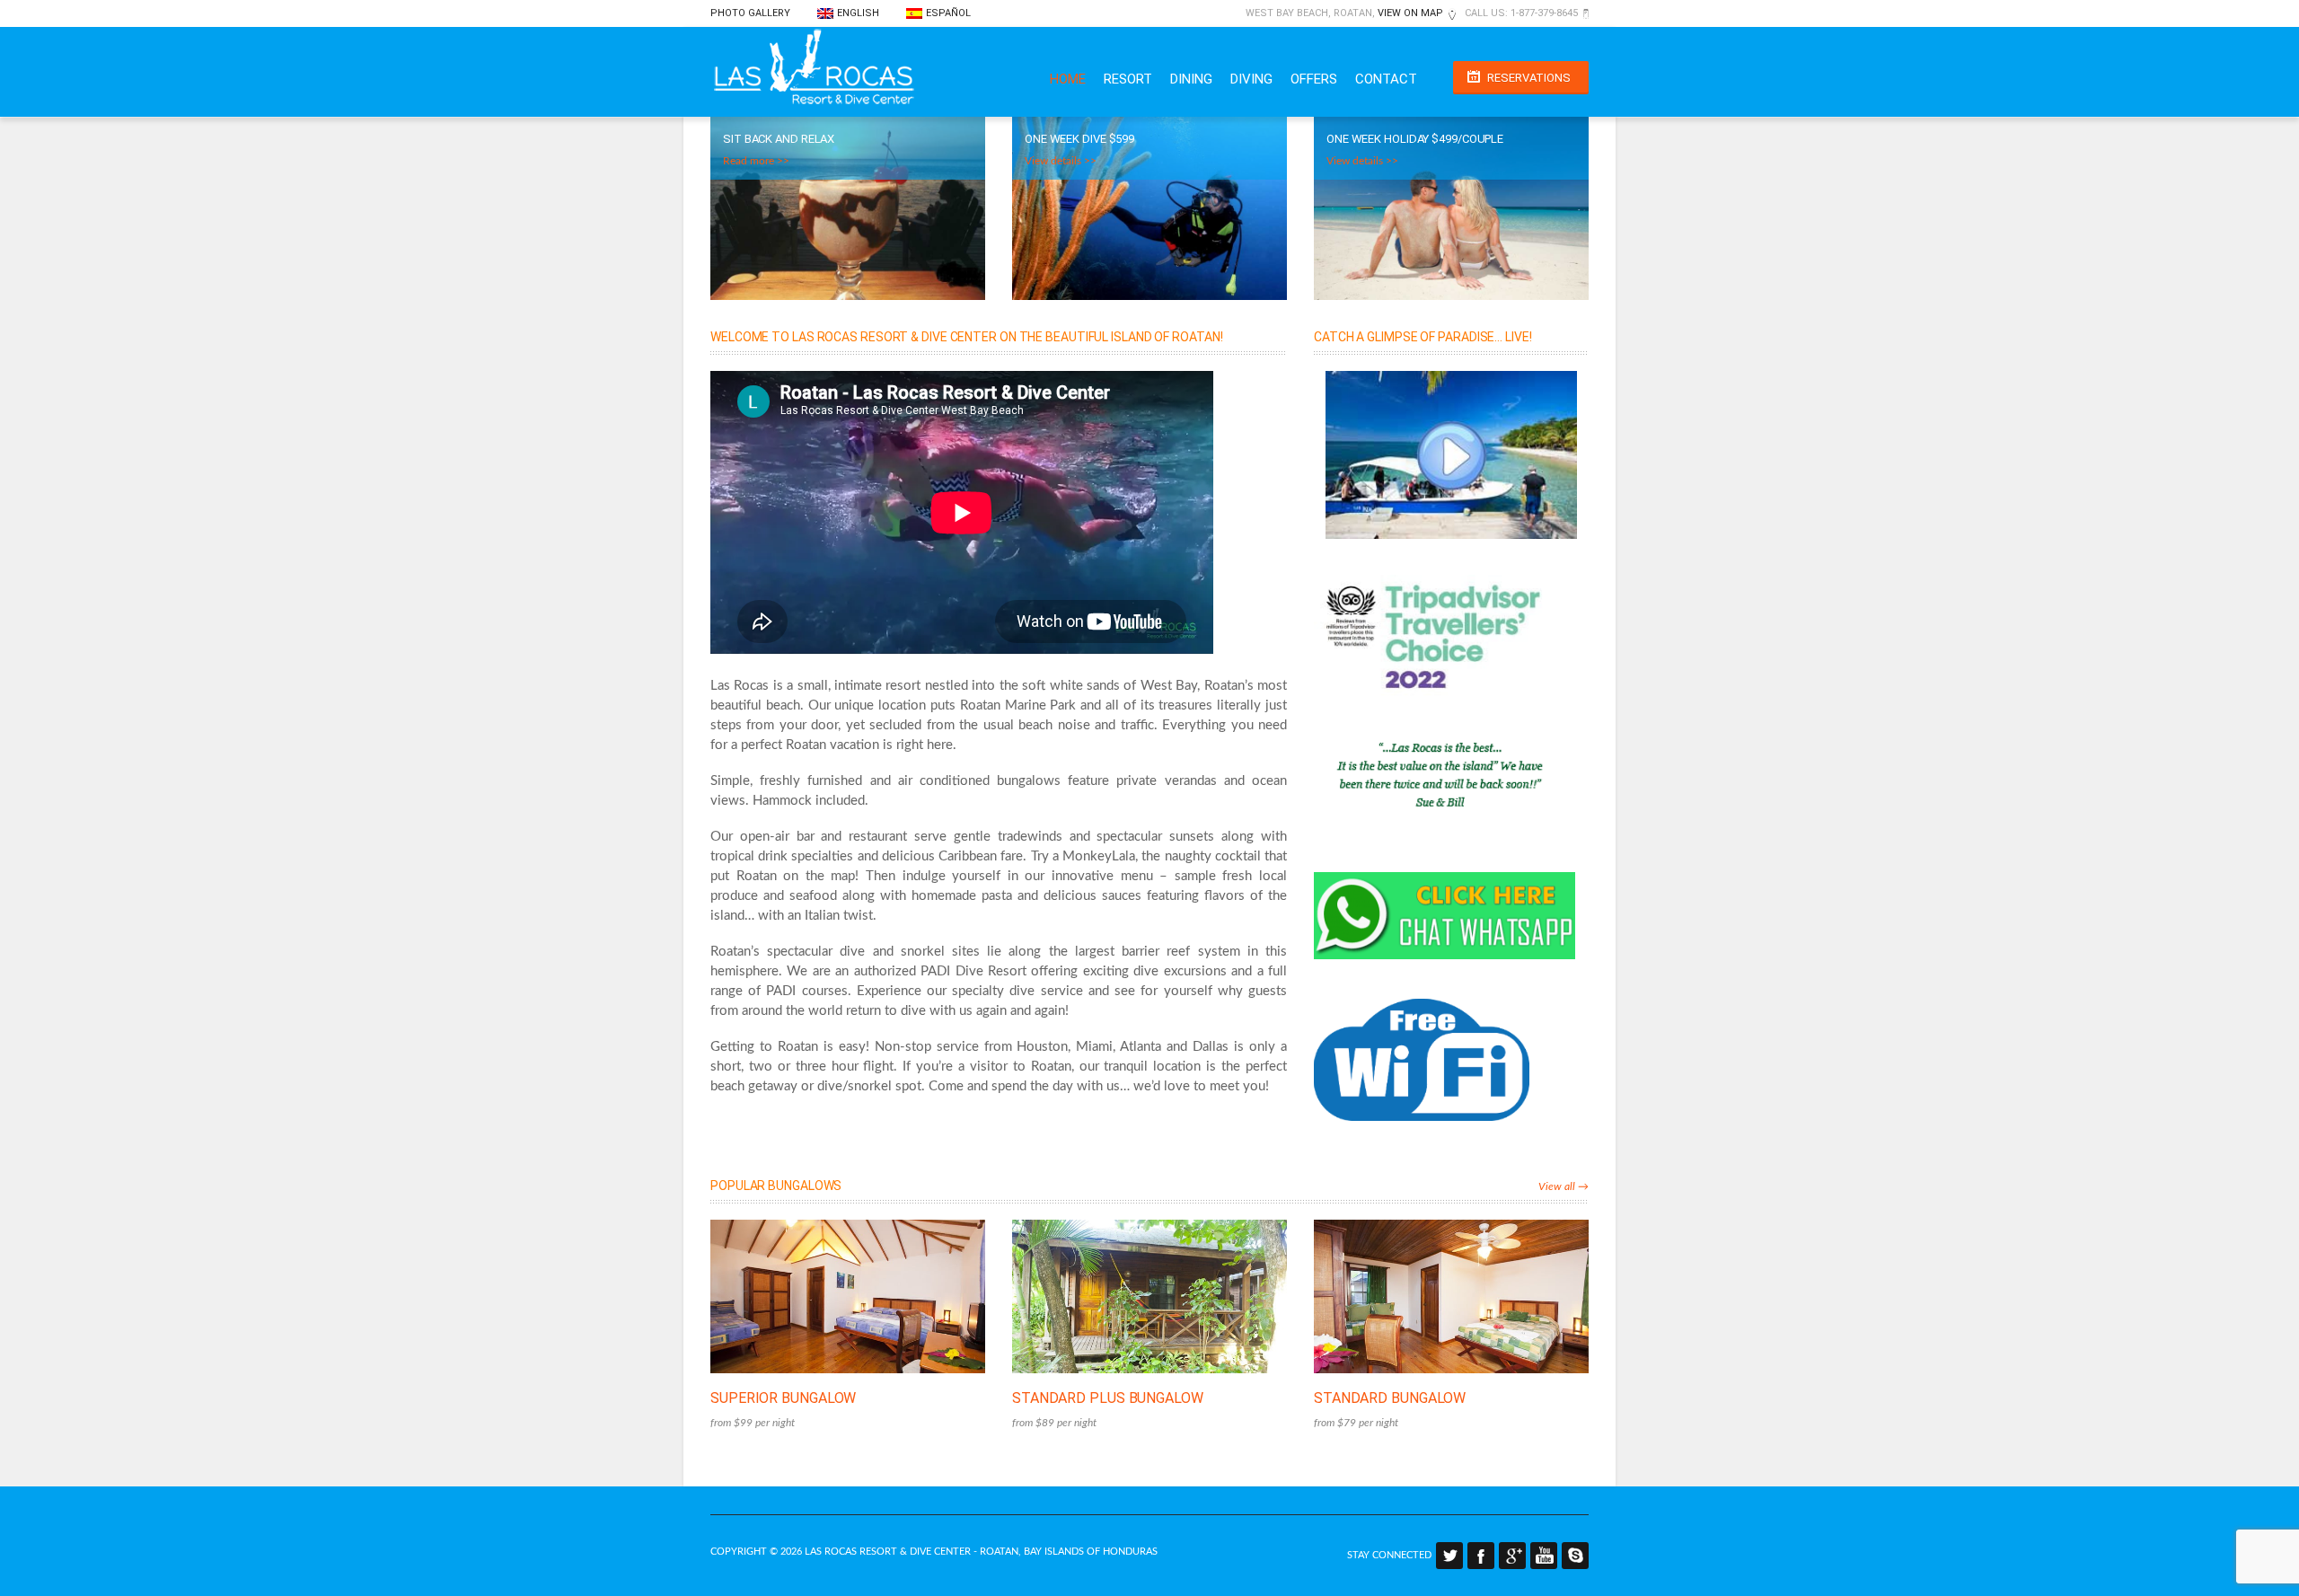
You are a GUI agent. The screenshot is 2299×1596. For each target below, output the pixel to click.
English (858, 13)
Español (948, 13)
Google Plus (1512, 1556)
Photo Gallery (750, 13)
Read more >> (756, 161)
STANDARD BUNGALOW (1390, 1398)
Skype (1575, 1556)
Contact (1386, 79)
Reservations (1529, 78)
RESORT (1128, 79)
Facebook (1481, 1556)
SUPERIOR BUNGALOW (783, 1398)
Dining (1191, 79)
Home (1068, 79)
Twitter (1449, 1556)
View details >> (1061, 161)
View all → (1563, 1186)
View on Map (1410, 13)
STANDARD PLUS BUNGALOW (1108, 1398)
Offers (1314, 79)
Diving (1251, 79)
